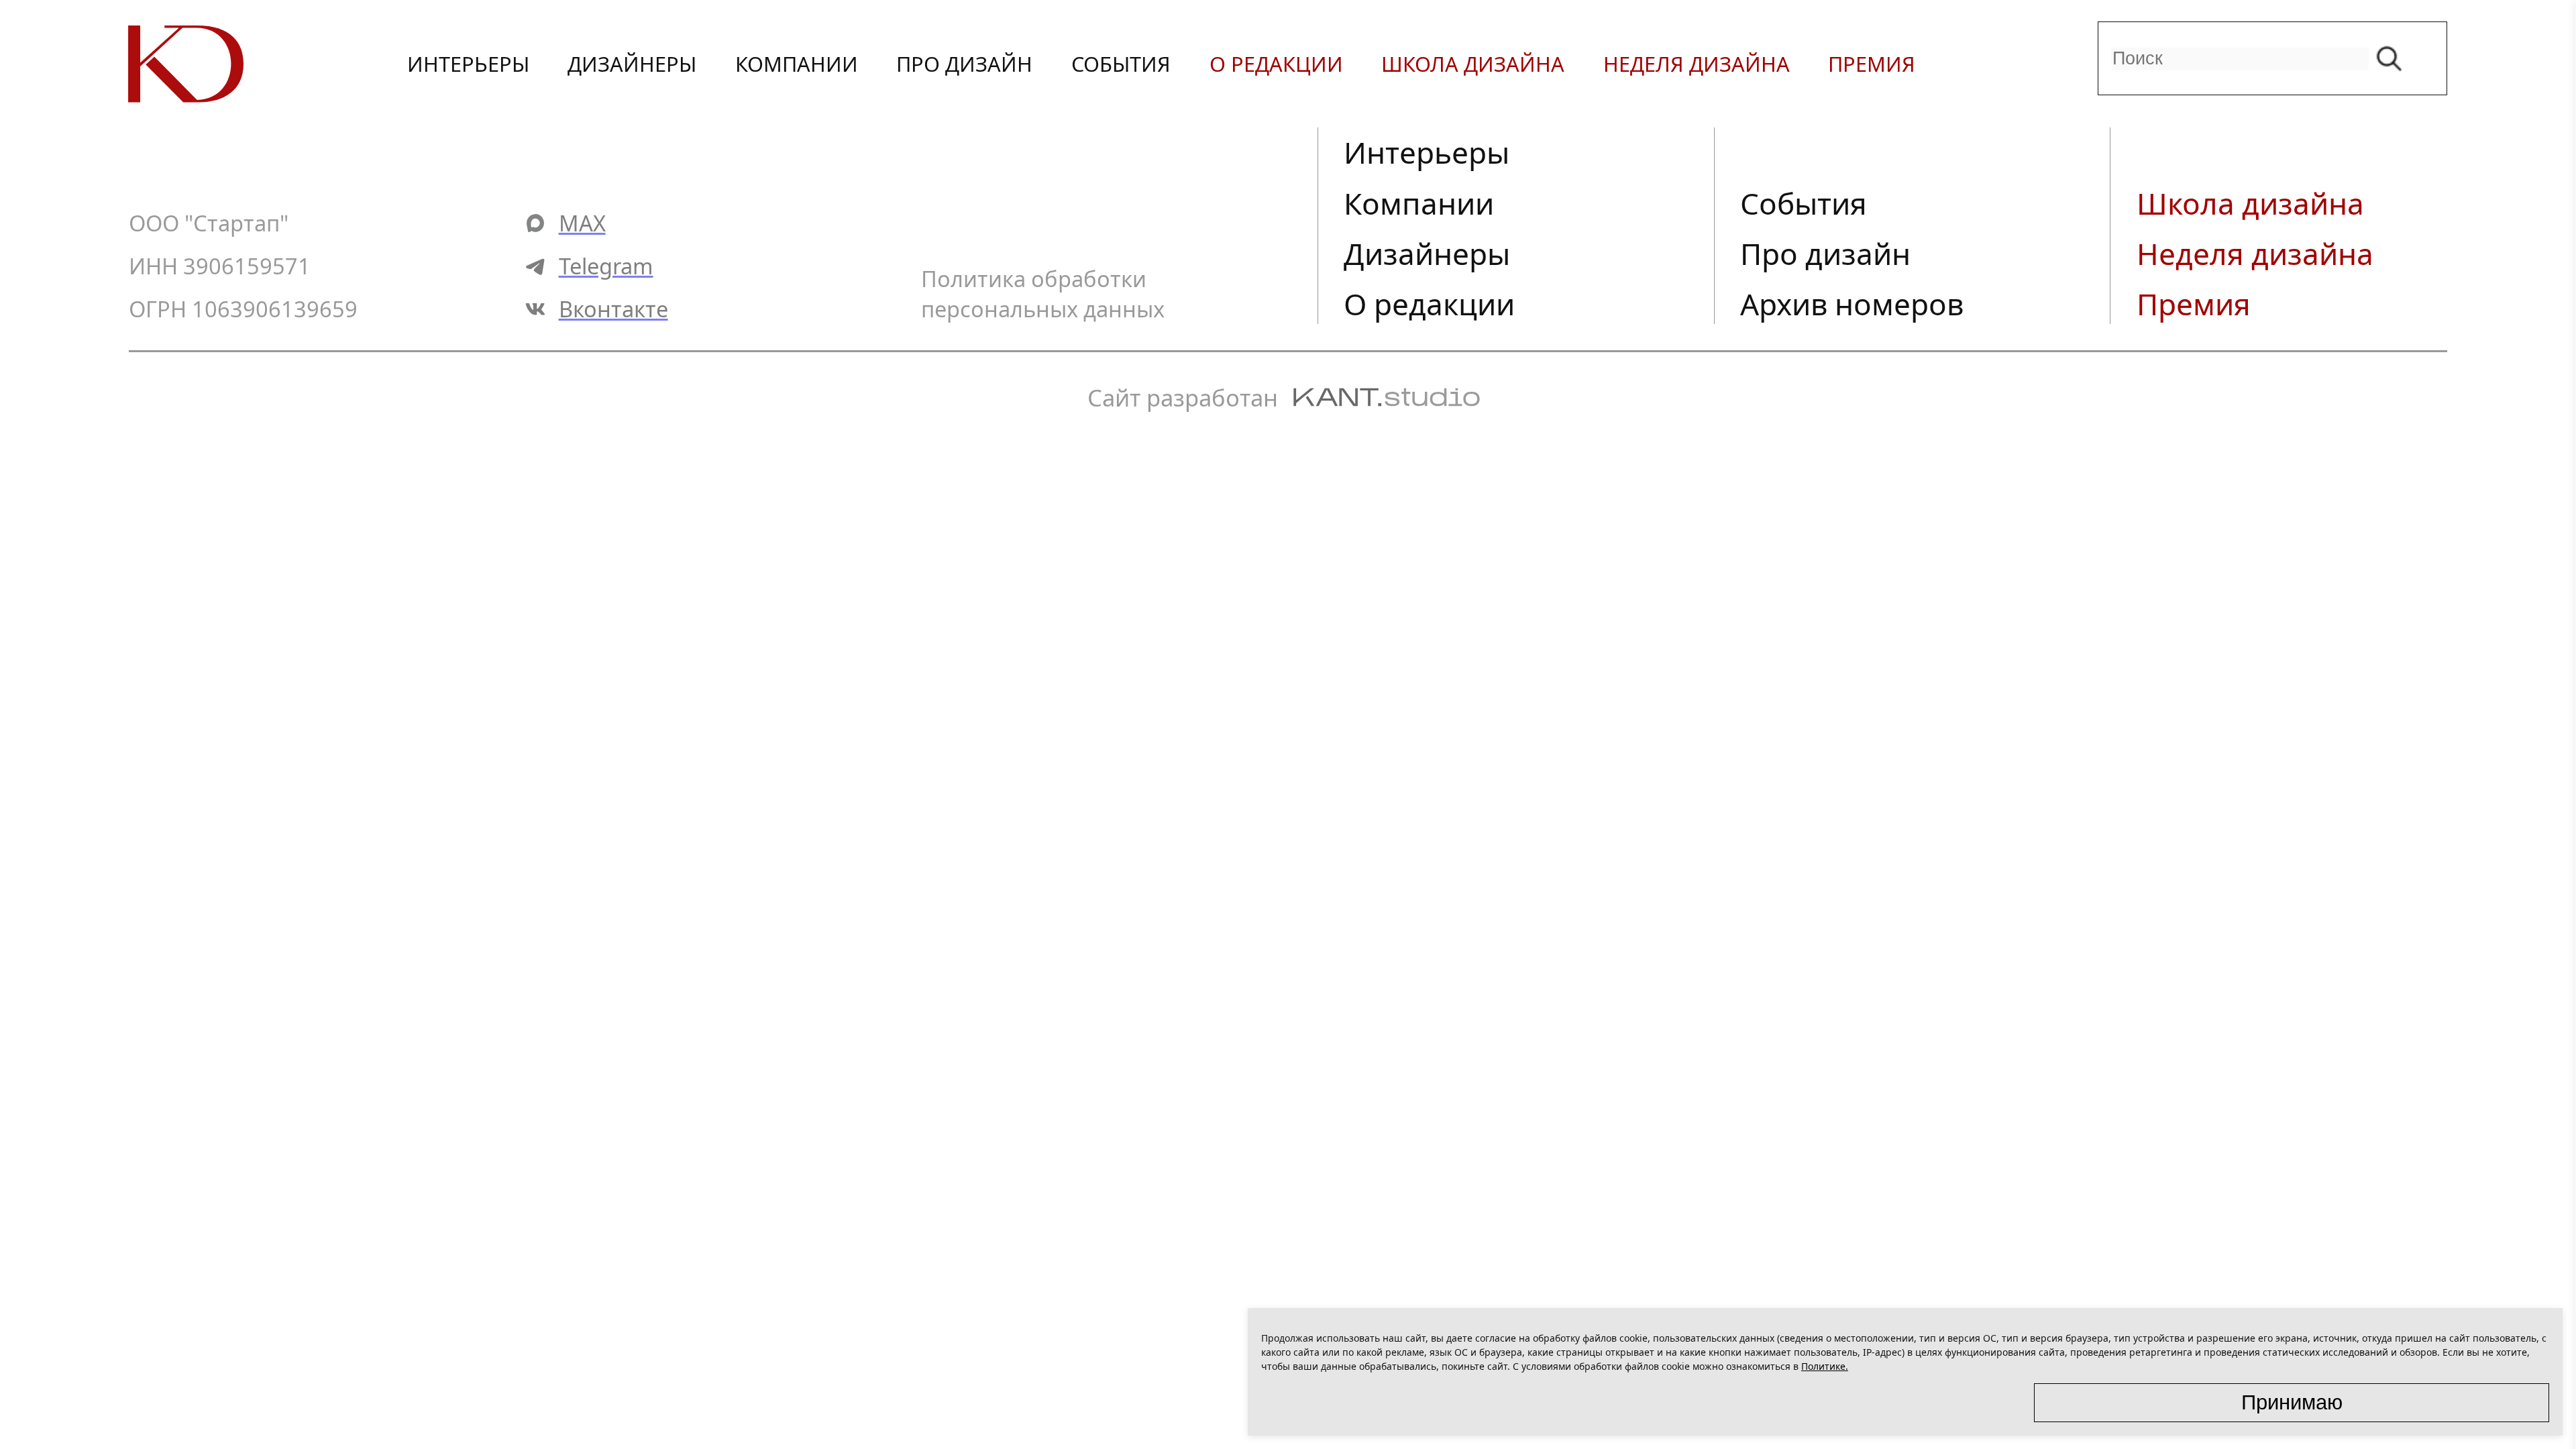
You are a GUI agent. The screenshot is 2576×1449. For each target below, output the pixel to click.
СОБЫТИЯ (1121, 64)
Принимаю (2292, 1402)
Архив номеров (1852, 304)
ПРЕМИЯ (1872, 64)
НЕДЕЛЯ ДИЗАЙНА (1697, 64)
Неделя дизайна (2255, 254)
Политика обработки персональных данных (1043, 294)
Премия (2194, 304)
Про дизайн (1825, 254)
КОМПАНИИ (797, 64)
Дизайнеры (1427, 254)
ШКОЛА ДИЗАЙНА (1473, 64)
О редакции (1429, 304)
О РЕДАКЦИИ (1276, 64)
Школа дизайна (2250, 203)
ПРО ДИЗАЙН (964, 64)
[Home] (245, 64)
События (1804, 203)
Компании (1419, 203)
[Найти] (2393, 58)
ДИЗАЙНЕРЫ (632, 64)
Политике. (1825, 1366)
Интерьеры (1427, 152)
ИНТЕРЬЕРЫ (468, 64)
